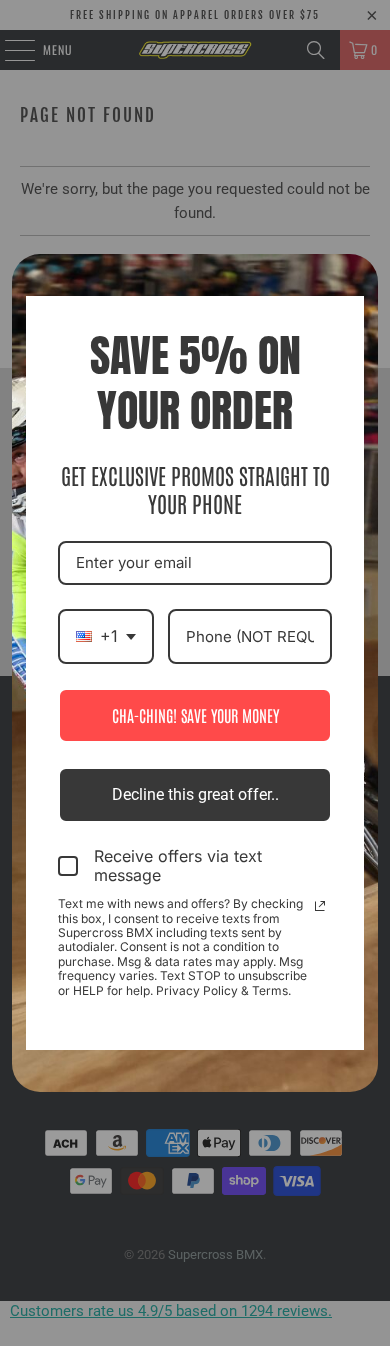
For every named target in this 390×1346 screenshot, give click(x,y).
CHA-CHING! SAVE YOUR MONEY (195, 715)
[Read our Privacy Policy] (320, 906)
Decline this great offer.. (195, 794)
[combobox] (106, 636)
